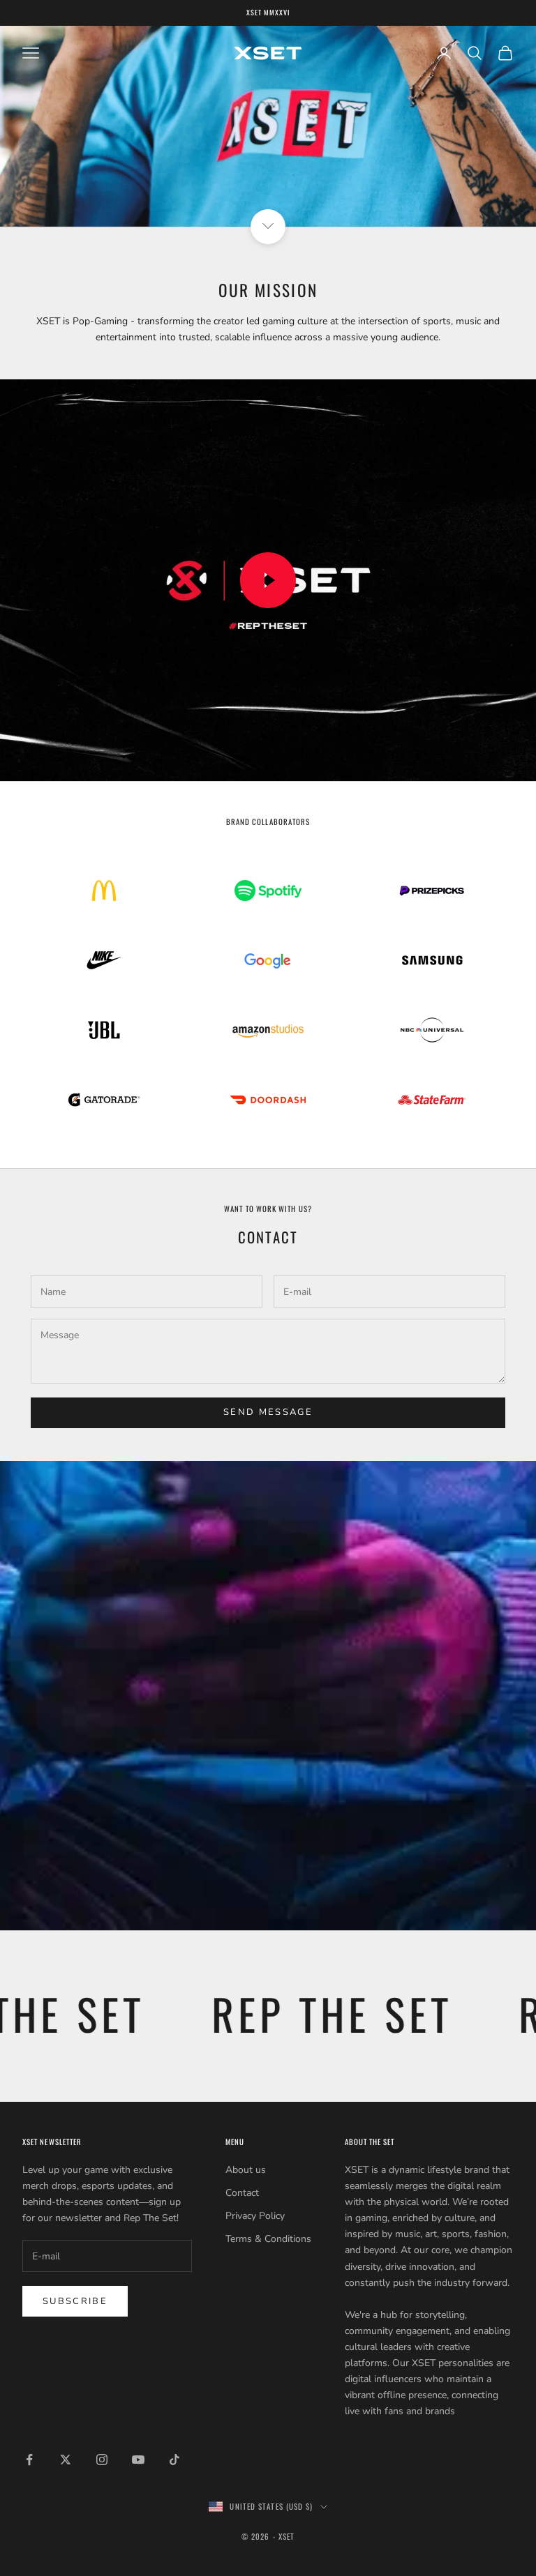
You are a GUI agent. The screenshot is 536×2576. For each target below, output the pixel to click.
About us (246, 2170)
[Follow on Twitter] (66, 2460)
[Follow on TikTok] (174, 2460)
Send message (268, 1412)
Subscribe (75, 2301)
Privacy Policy (255, 2216)
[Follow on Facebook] (29, 2460)
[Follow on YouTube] (138, 2460)
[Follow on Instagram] (102, 2460)
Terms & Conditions (268, 2239)
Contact (242, 2193)
